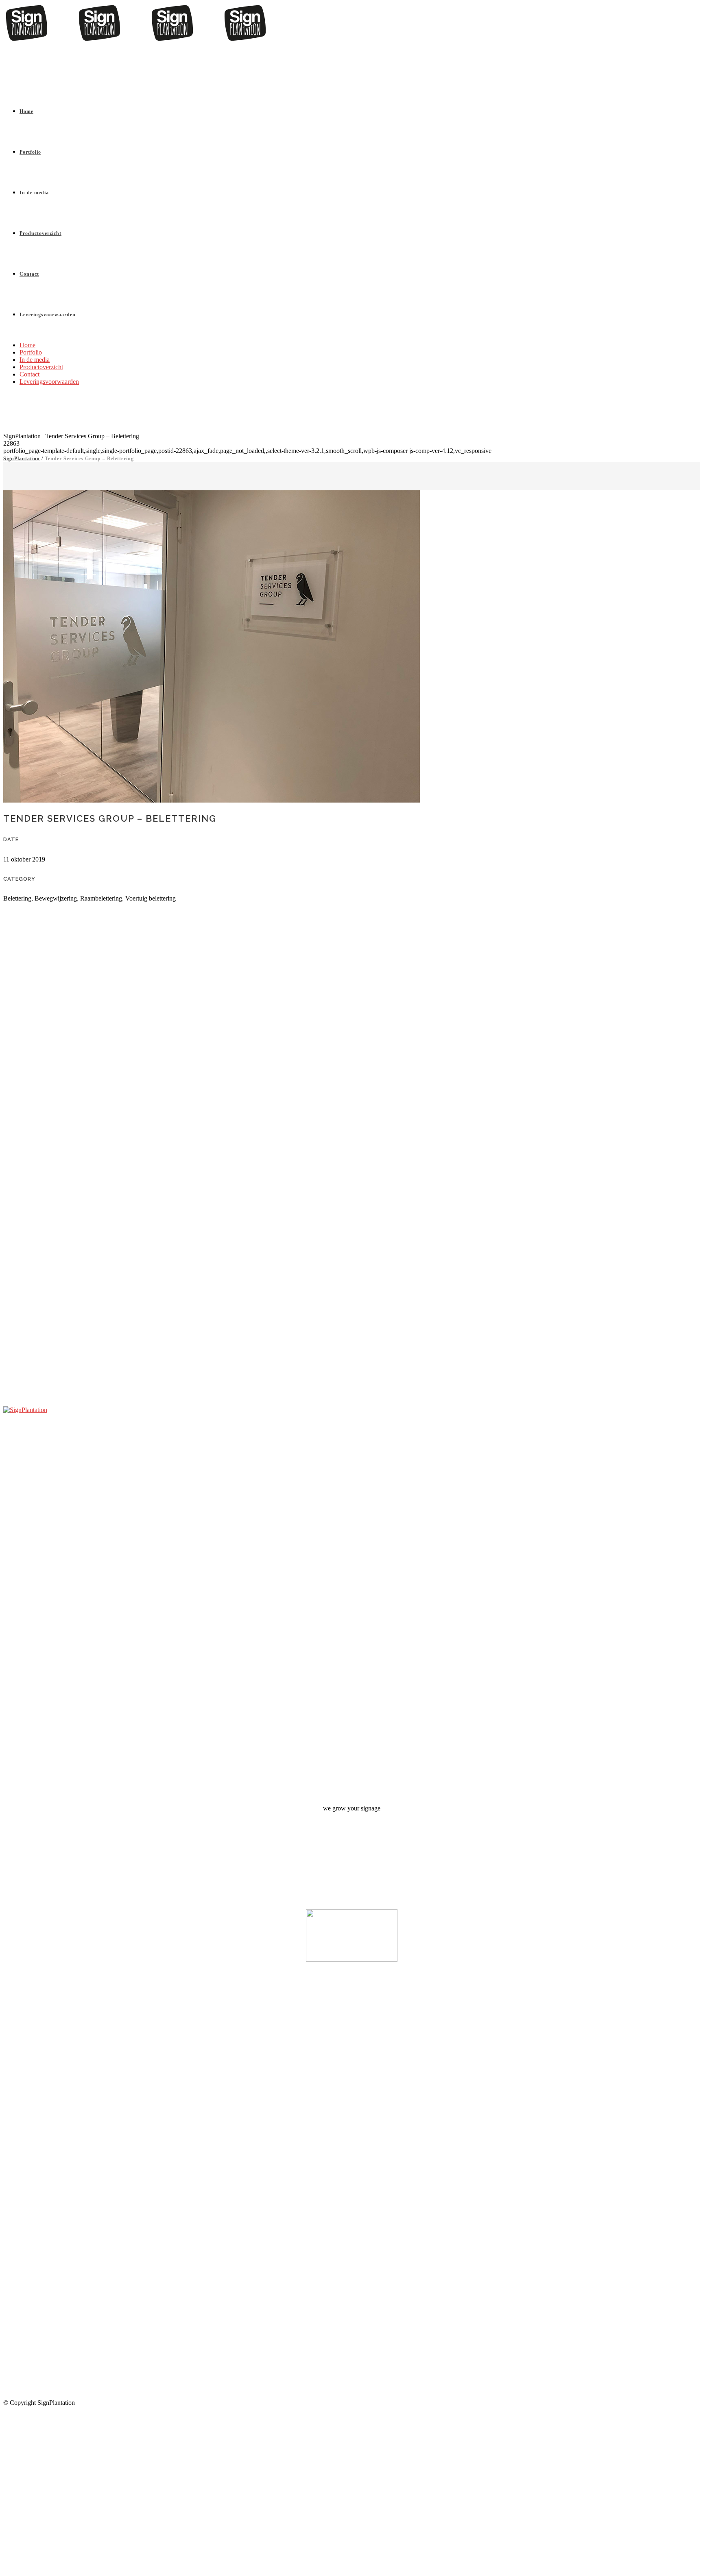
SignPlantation (22, 459)
